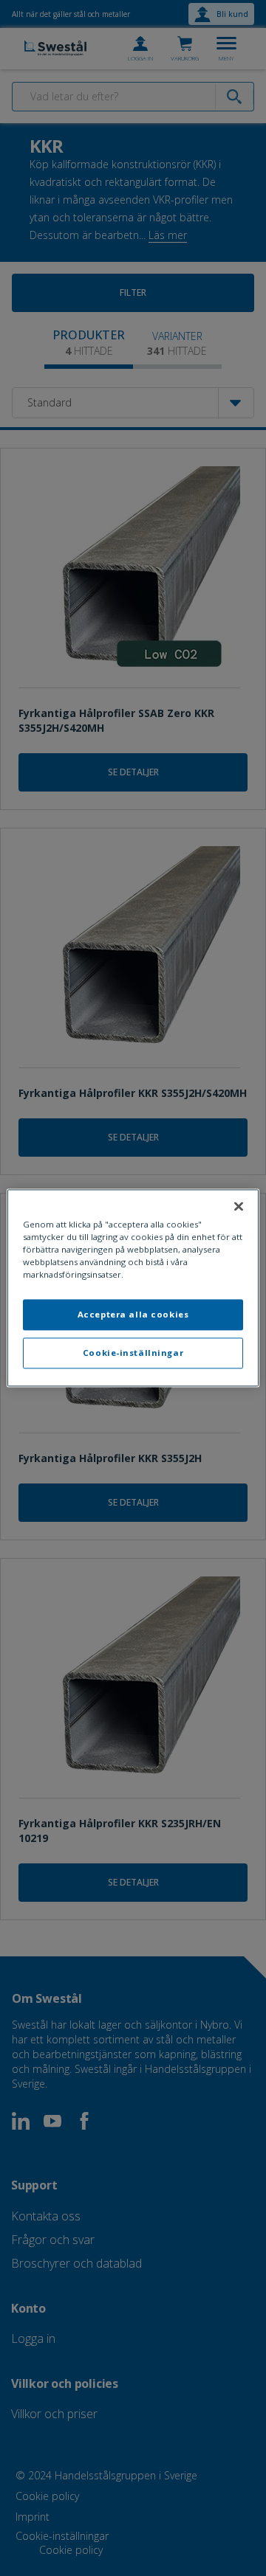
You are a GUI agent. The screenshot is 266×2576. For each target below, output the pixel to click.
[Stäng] (239, 1206)
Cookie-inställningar (133, 1353)
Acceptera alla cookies (133, 1315)
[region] (133, 1288)
